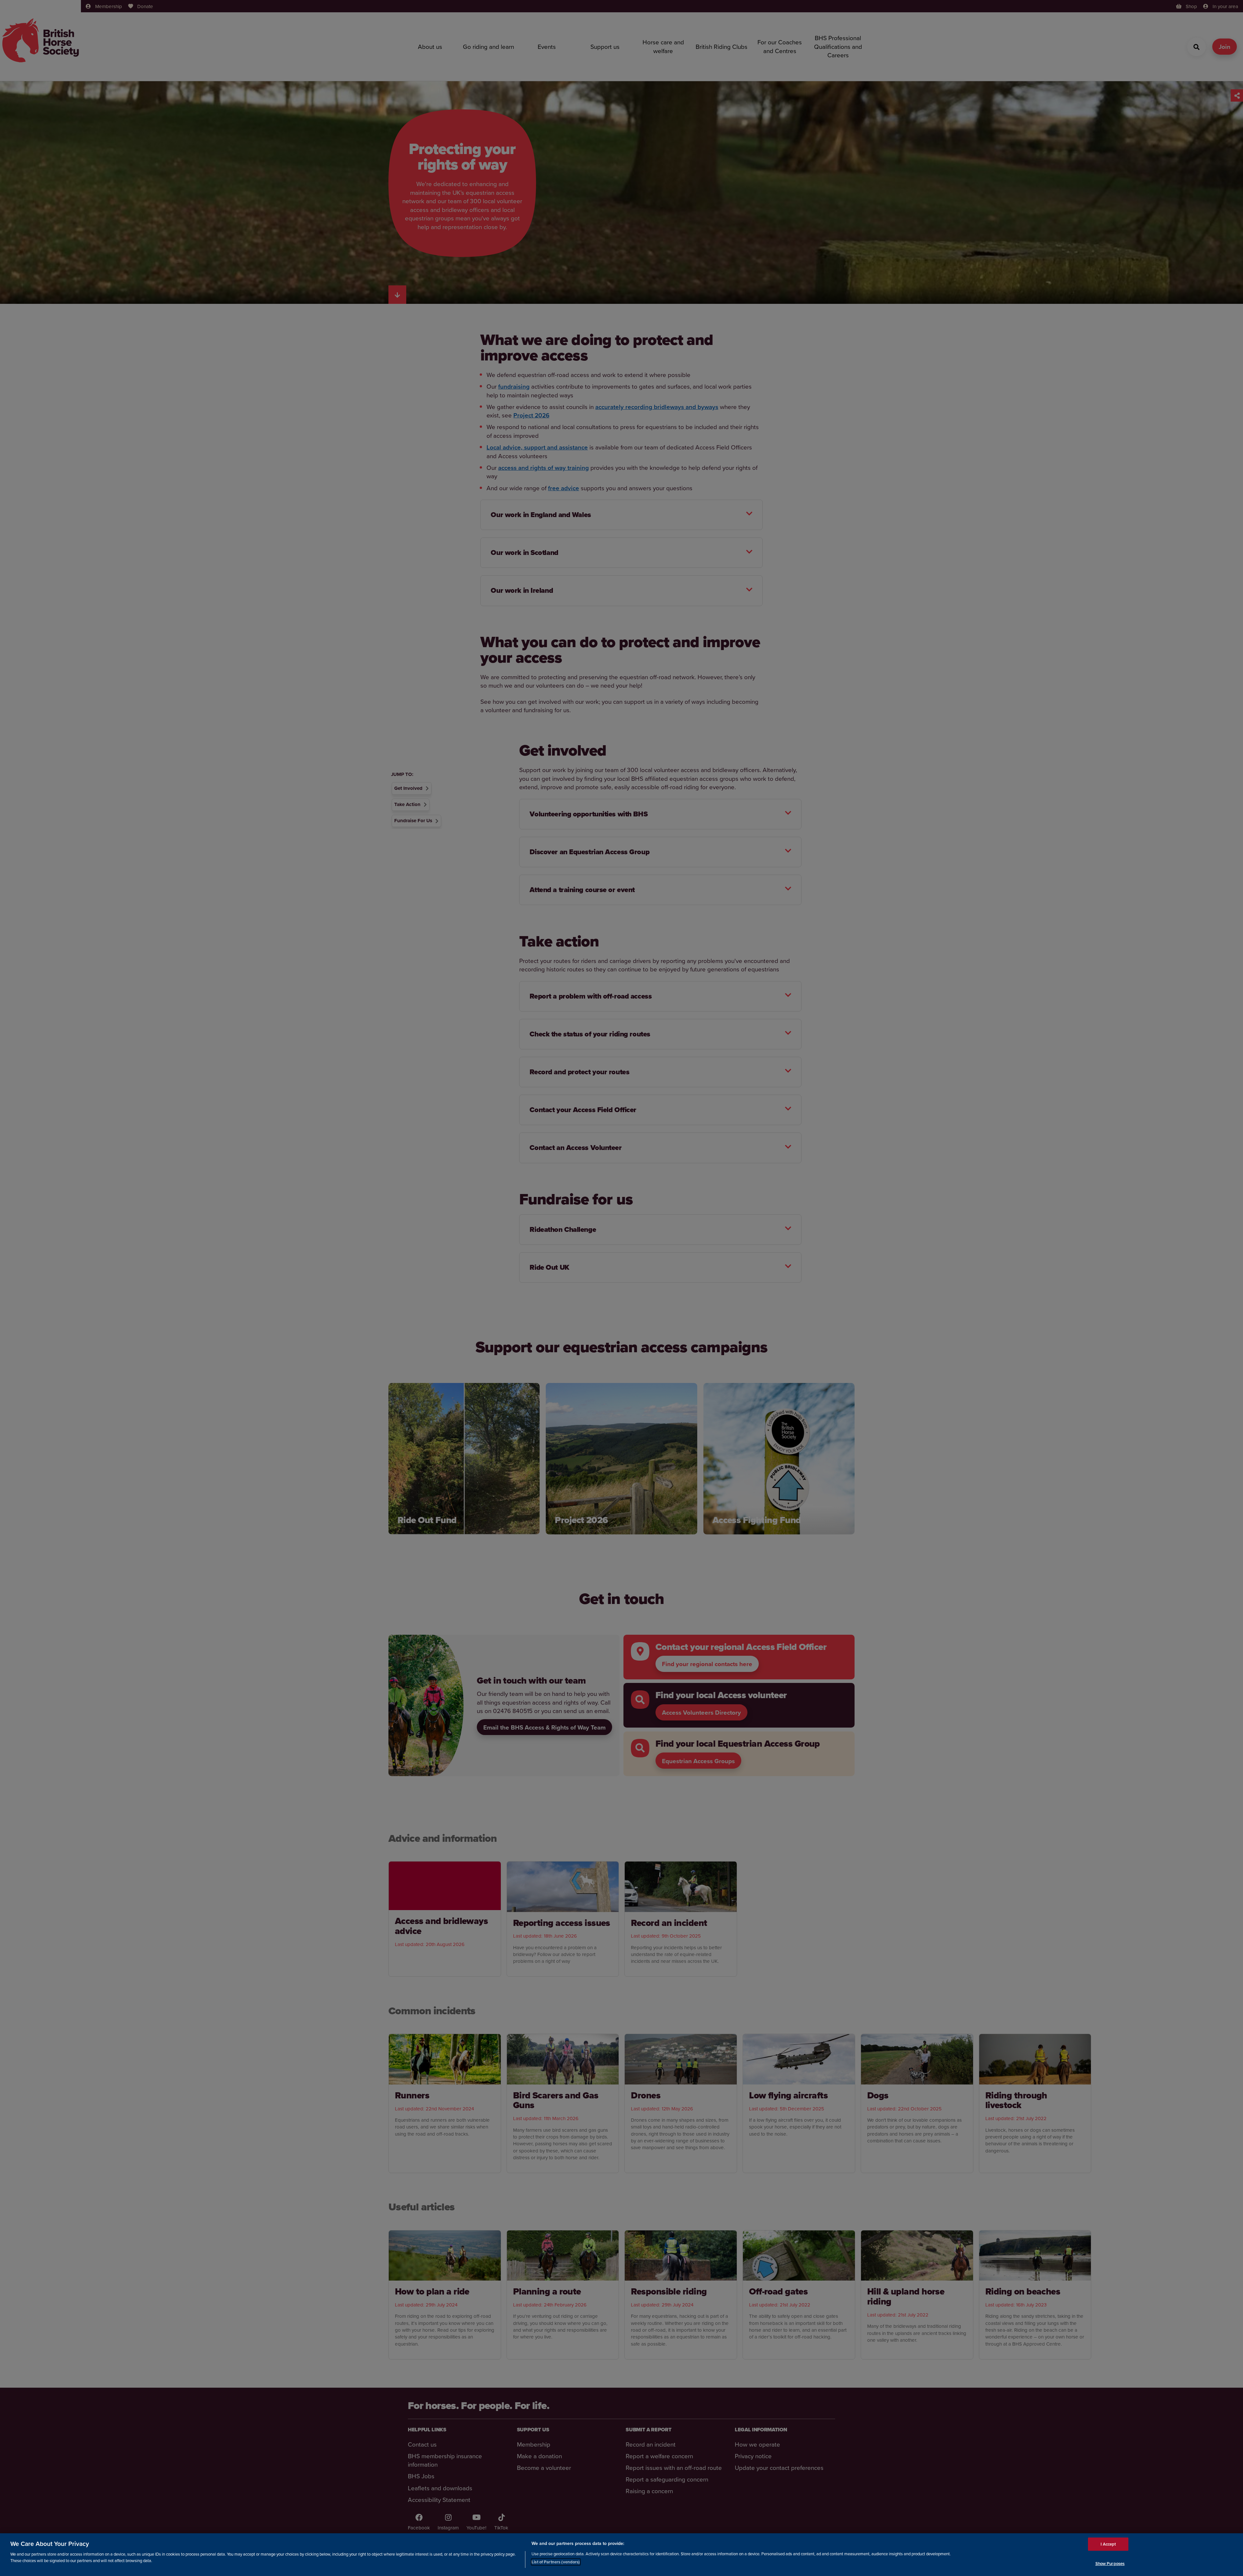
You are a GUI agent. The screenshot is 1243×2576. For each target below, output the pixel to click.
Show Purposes (1110, 2563)
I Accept (1108, 2544)
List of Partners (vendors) (556, 2562)
